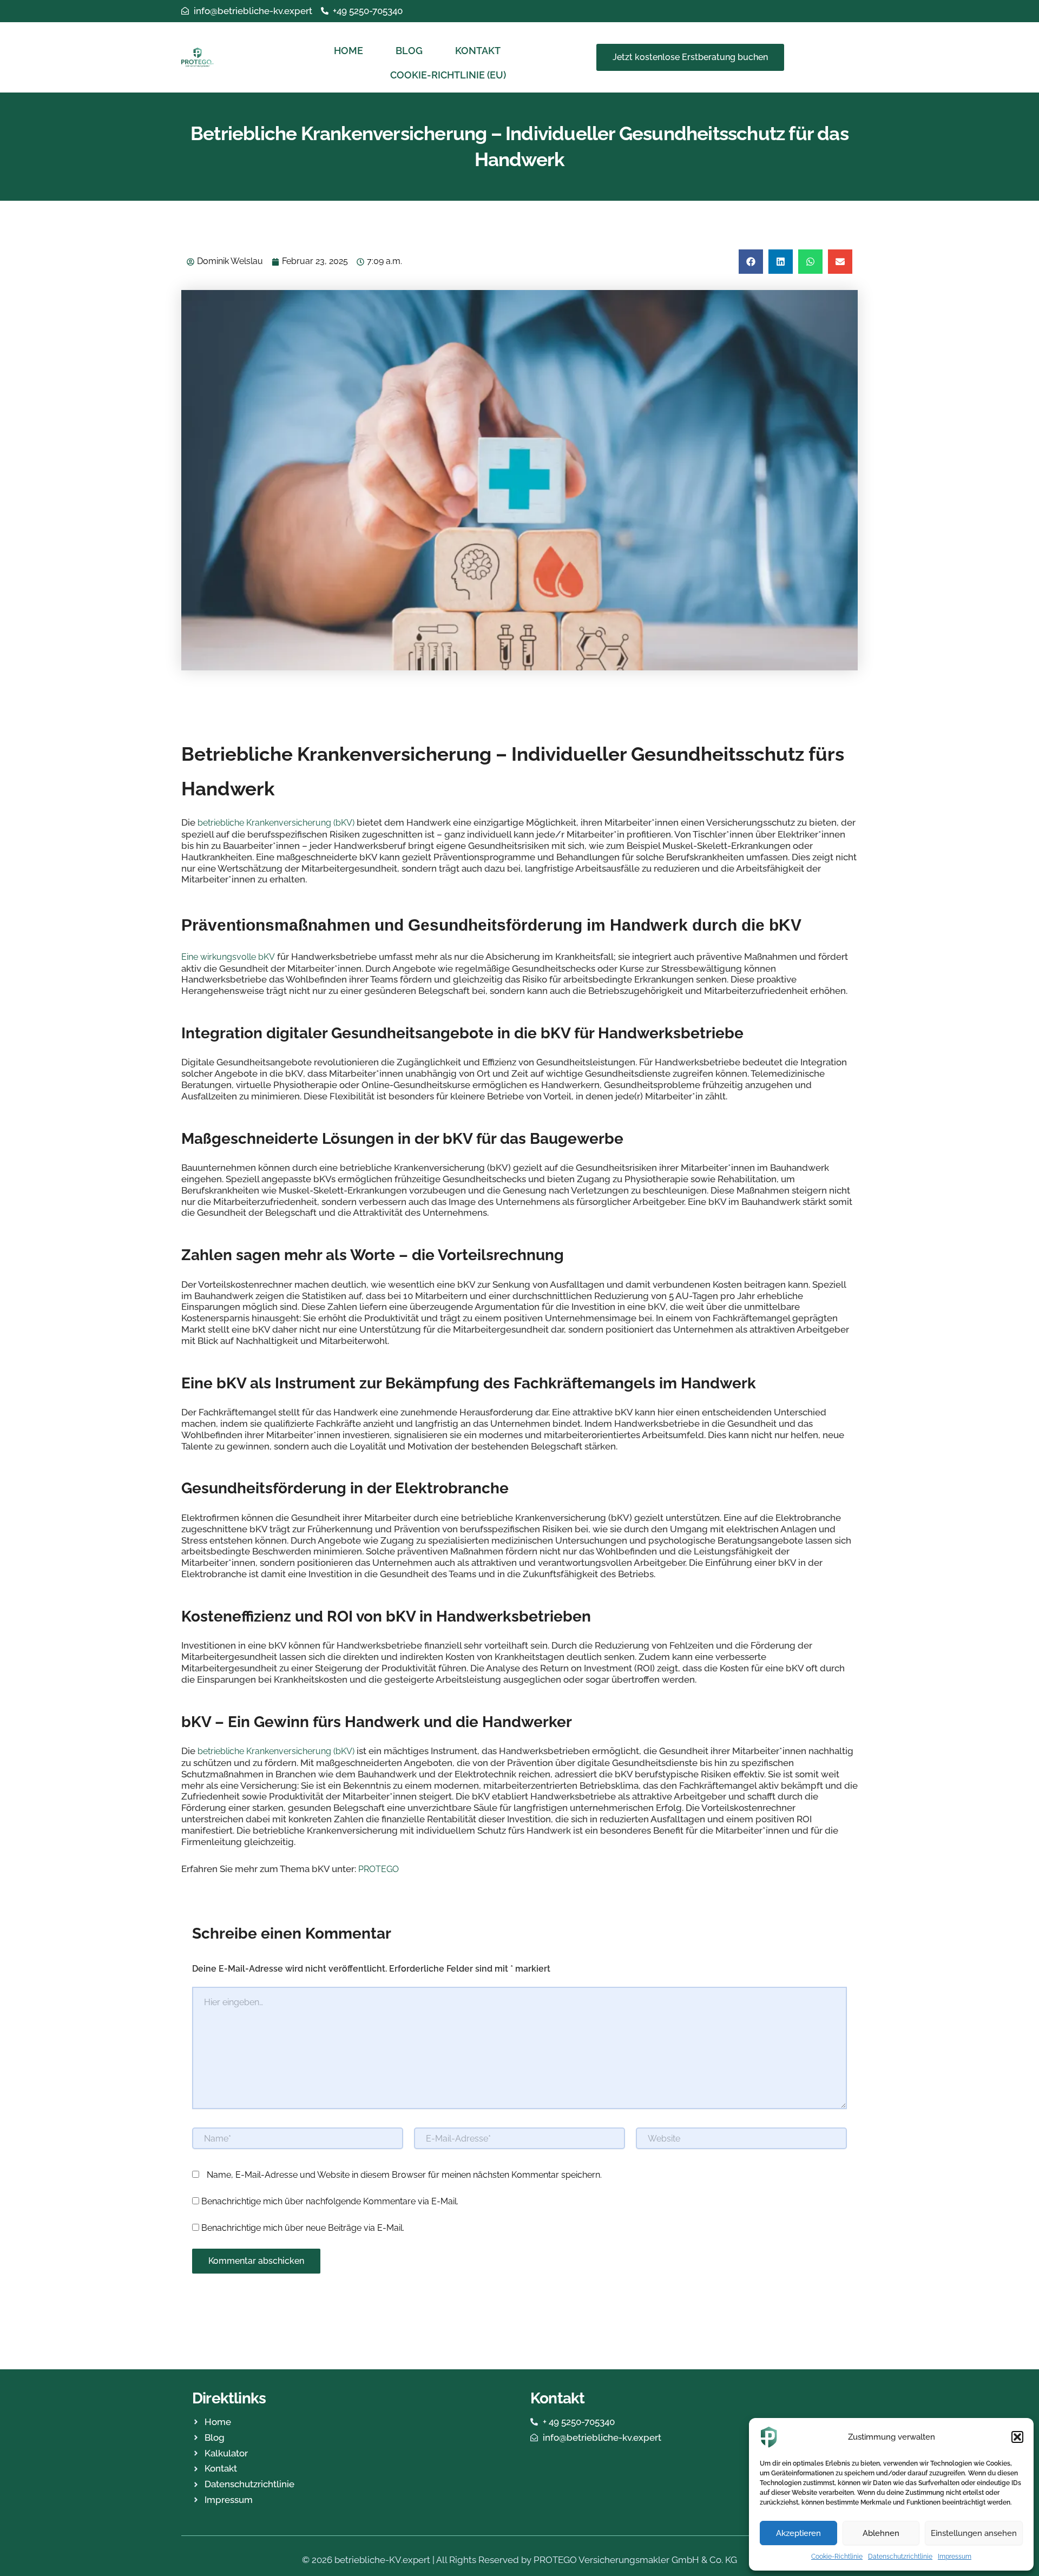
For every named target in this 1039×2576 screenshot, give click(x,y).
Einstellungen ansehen (974, 2533)
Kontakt (478, 51)
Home (348, 51)
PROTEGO (379, 1869)
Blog (409, 51)
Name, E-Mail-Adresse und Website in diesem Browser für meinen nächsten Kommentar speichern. (404, 2175)
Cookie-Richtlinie (837, 2557)
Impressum (955, 2557)
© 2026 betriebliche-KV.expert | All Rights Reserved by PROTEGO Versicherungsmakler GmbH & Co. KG (519, 2560)
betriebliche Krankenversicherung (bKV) (276, 823)
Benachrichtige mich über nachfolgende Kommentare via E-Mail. (330, 2201)
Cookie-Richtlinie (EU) (448, 75)
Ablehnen (881, 2533)
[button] (1017, 2437)
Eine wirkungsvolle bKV (228, 957)
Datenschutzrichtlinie (900, 2557)
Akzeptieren (798, 2533)
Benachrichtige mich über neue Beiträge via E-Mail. (303, 2228)
